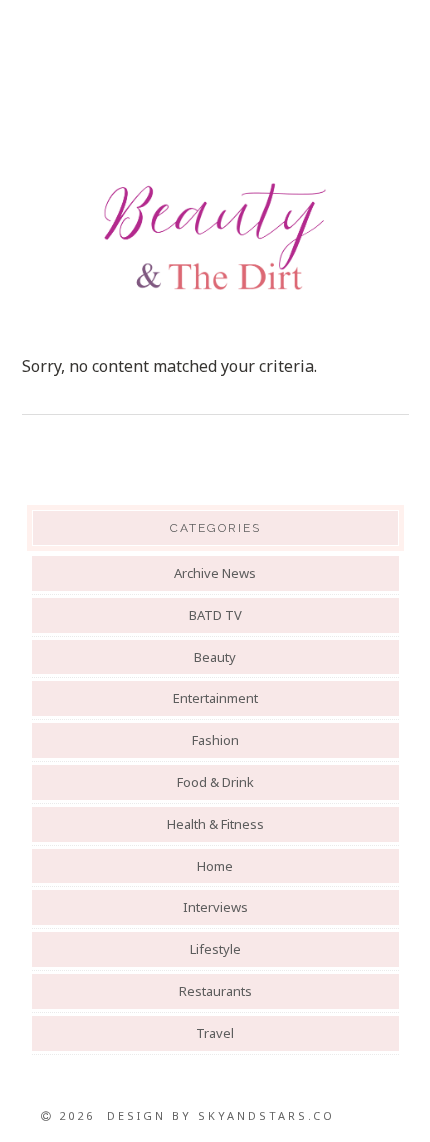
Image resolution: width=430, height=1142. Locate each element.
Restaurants (215, 991)
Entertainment (215, 698)
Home (215, 866)
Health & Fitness (215, 824)
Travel (215, 1033)
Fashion (215, 740)
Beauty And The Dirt (215, 237)
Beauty (215, 657)
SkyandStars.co (266, 1115)
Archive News (215, 573)
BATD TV (215, 615)
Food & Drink (215, 782)
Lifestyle (215, 949)
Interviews (215, 907)
